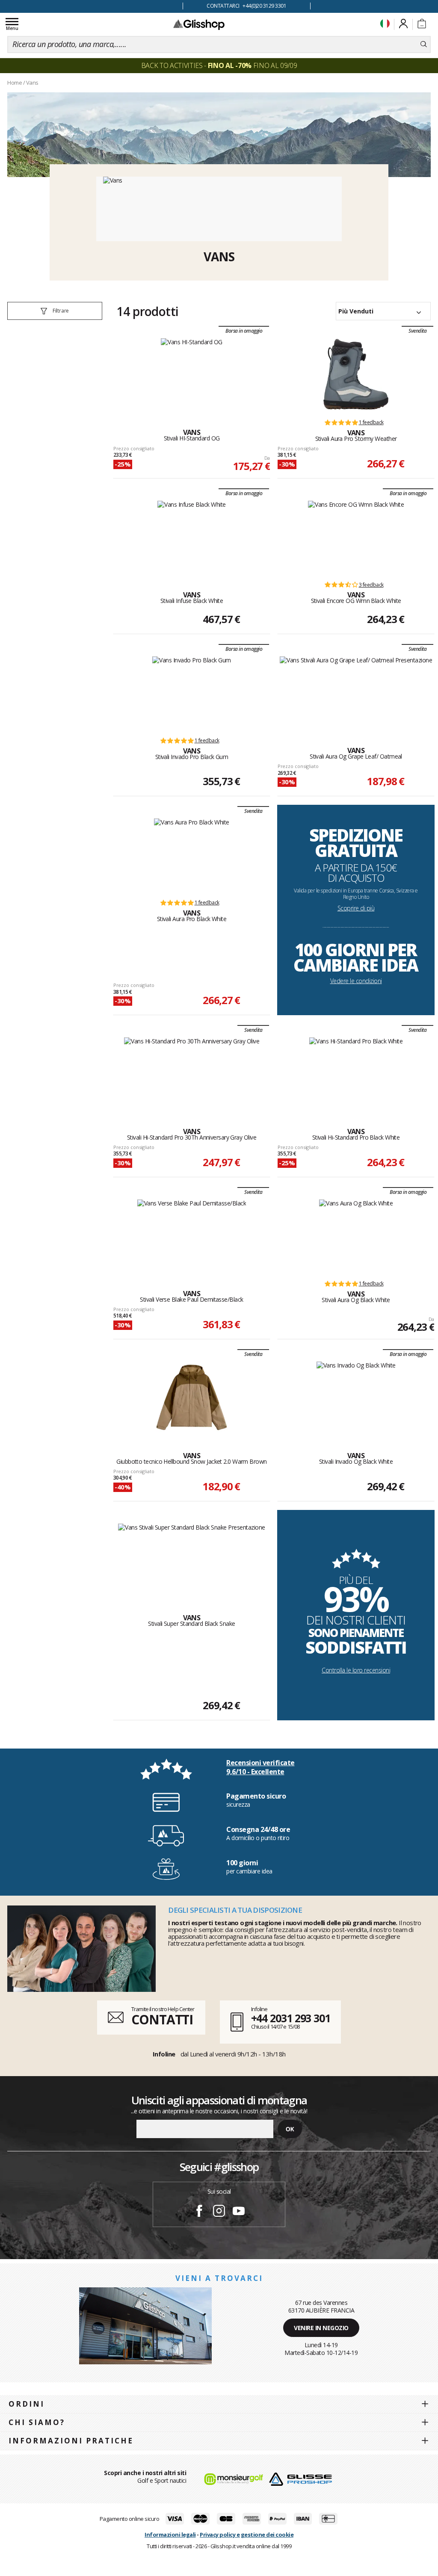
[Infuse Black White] (192, 537)
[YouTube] (239, 2212)
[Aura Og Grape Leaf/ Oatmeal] (356, 692)
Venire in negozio (321, 2328)
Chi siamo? (37, 2422)
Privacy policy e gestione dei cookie (247, 2535)
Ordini (27, 2404)
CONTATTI (162, 2019)
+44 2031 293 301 (291, 2018)
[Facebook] (199, 2212)
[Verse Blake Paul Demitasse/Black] (192, 1235)
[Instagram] (219, 2212)
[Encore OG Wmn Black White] (356, 537)
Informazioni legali (170, 2535)
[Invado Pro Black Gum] (192, 692)
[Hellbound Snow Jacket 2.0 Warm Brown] (192, 1397)
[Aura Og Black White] (356, 1235)
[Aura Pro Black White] (192, 854)
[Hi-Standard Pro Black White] (356, 1073)
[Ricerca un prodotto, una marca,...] (424, 44)
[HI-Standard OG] (192, 374)
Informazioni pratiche (71, 2441)
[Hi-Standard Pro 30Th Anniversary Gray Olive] (192, 1073)
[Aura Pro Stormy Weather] (356, 374)
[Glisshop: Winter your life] (199, 24)
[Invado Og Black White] (356, 1397)
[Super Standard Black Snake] (192, 1560)
